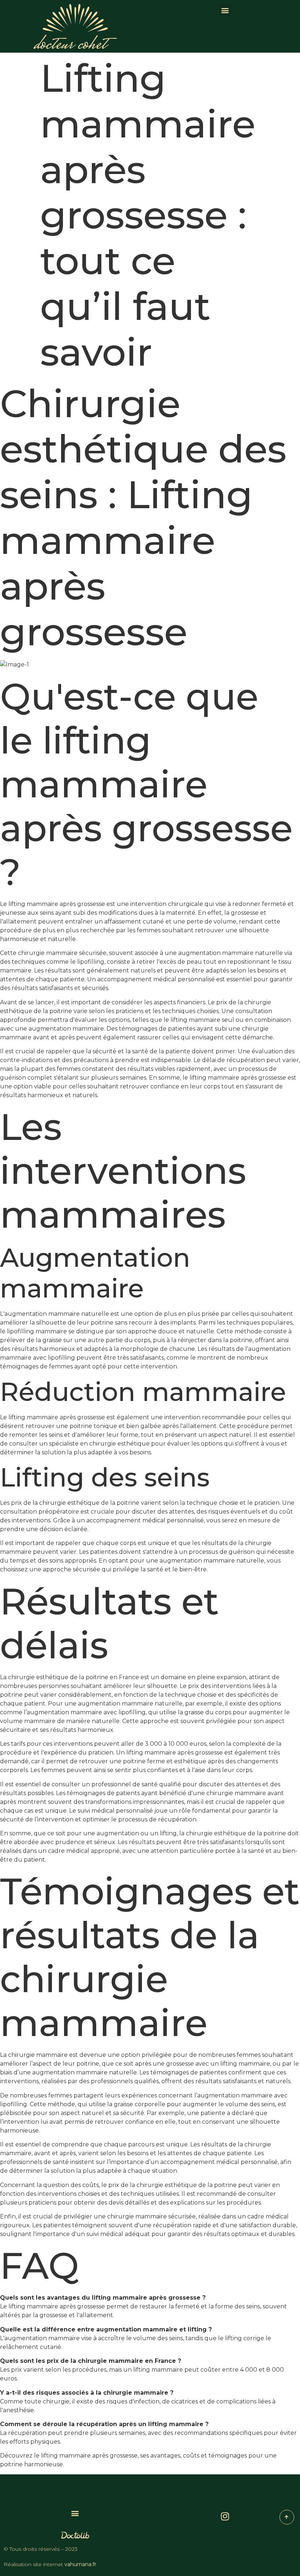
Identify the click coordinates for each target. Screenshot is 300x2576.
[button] (225, 10)
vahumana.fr (80, 2564)
